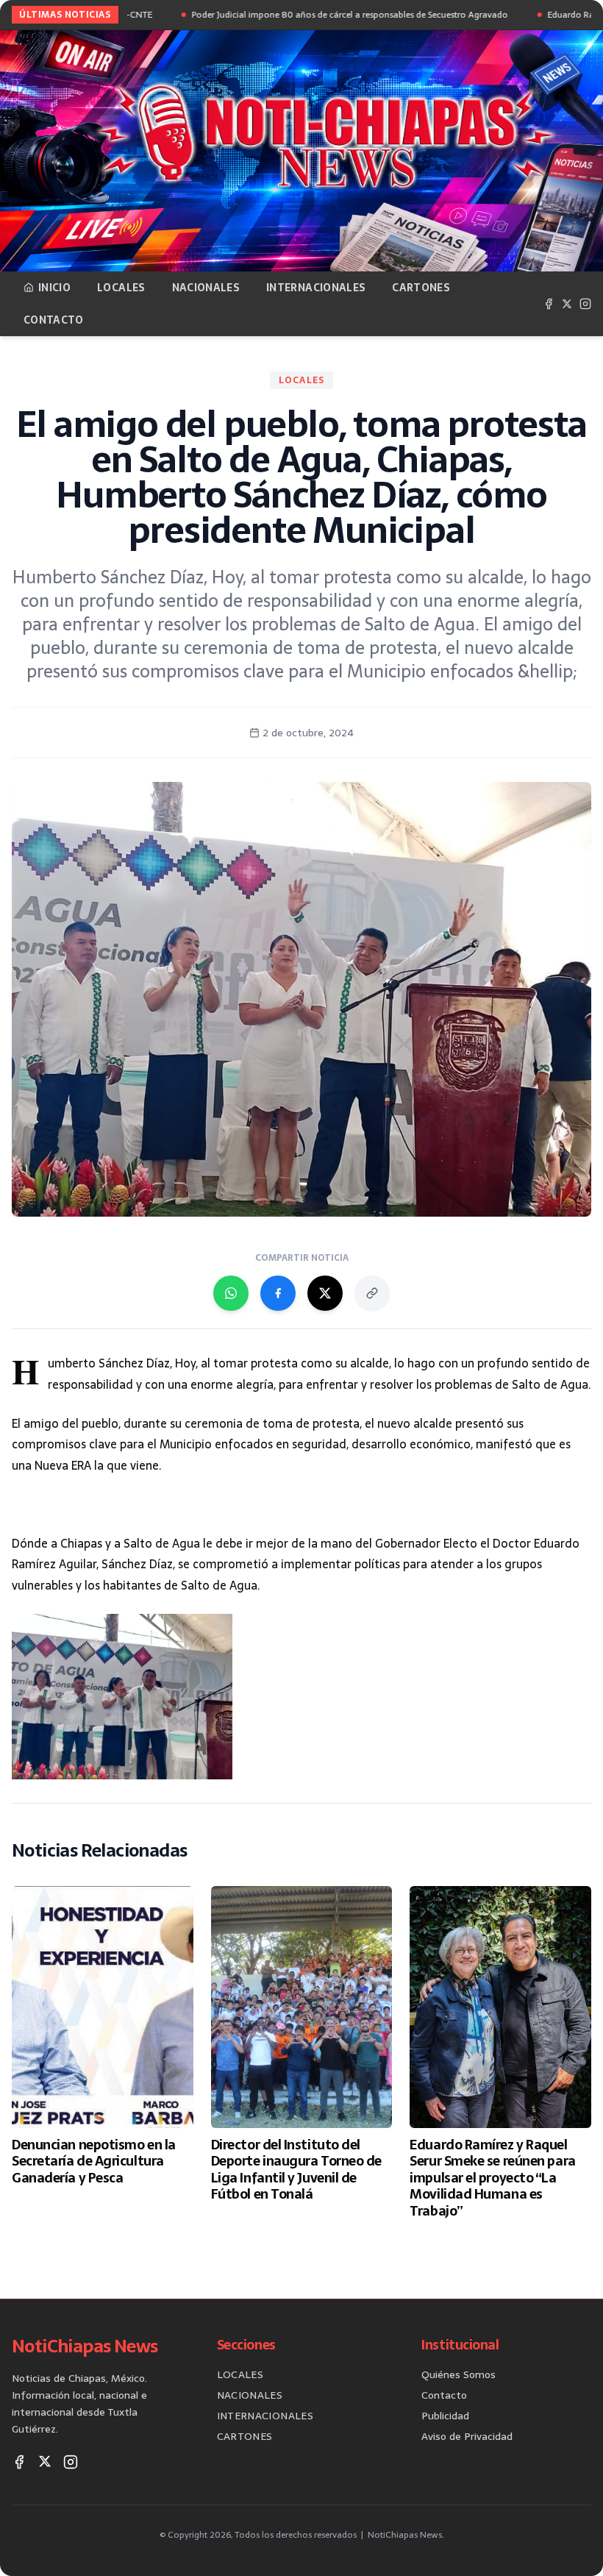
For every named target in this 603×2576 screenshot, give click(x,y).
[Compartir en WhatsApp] (231, 1293)
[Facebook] (549, 304)
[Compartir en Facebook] (278, 1293)
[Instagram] (585, 304)
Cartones (421, 288)
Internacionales (316, 288)
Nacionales (206, 288)
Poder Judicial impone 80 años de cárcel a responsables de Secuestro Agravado (292, 15)
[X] (567, 304)
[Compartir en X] (325, 1293)
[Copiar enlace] (372, 1293)
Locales (121, 288)
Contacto (54, 320)
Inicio (54, 288)
